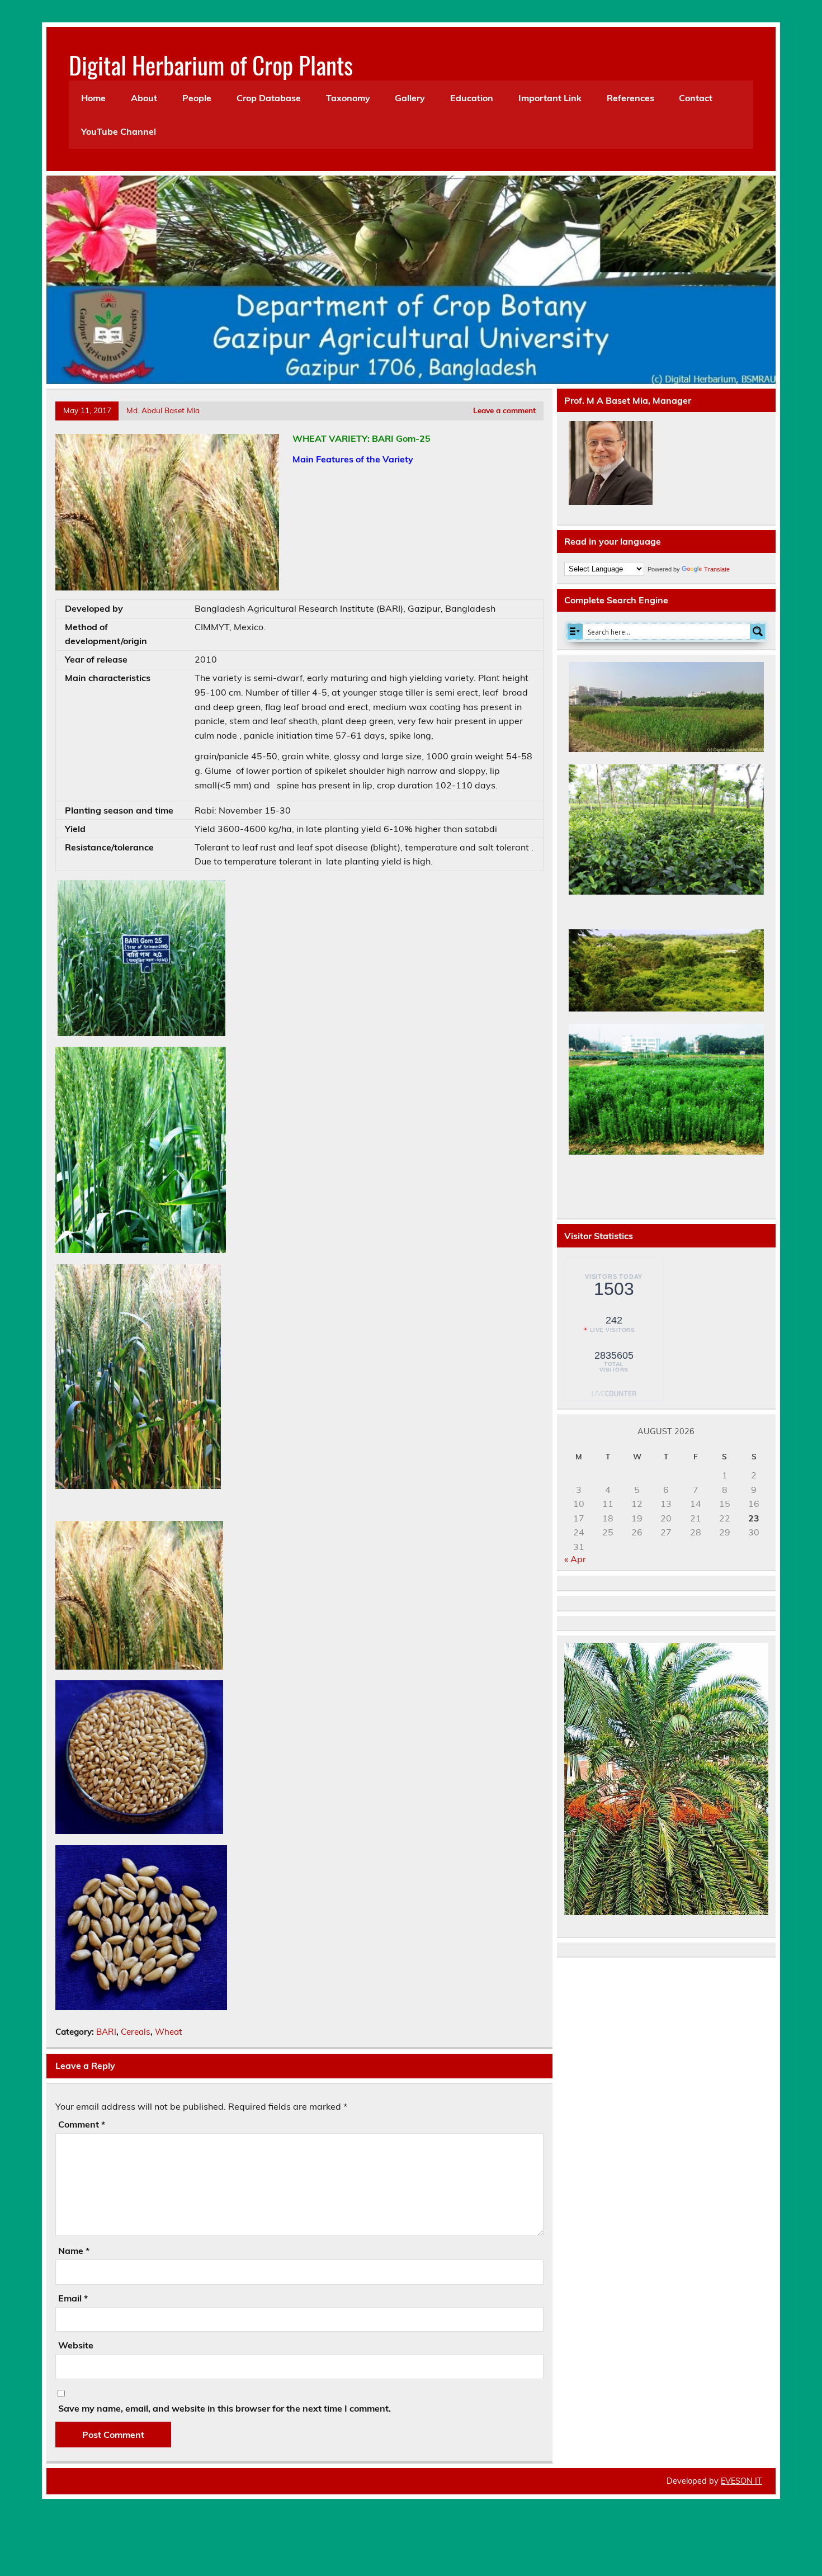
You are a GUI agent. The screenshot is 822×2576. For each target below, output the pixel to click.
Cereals (136, 2032)
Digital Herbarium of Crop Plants (211, 64)
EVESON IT (741, 2481)
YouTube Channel (119, 131)
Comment (82, 2124)
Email (73, 2298)
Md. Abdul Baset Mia (163, 410)
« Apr (575, 1559)
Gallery (410, 98)
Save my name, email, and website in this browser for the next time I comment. (225, 2408)
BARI (106, 2032)
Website (76, 2345)
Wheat (168, 2032)
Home (93, 98)
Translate (717, 569)
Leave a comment (504, 410)
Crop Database (269, 98)
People (197, 98)
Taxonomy (348, 98)
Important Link (550, 98)
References (630, 98)
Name (74, 2251)
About (144, 98)
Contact (696, 98)
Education (472, 98)
